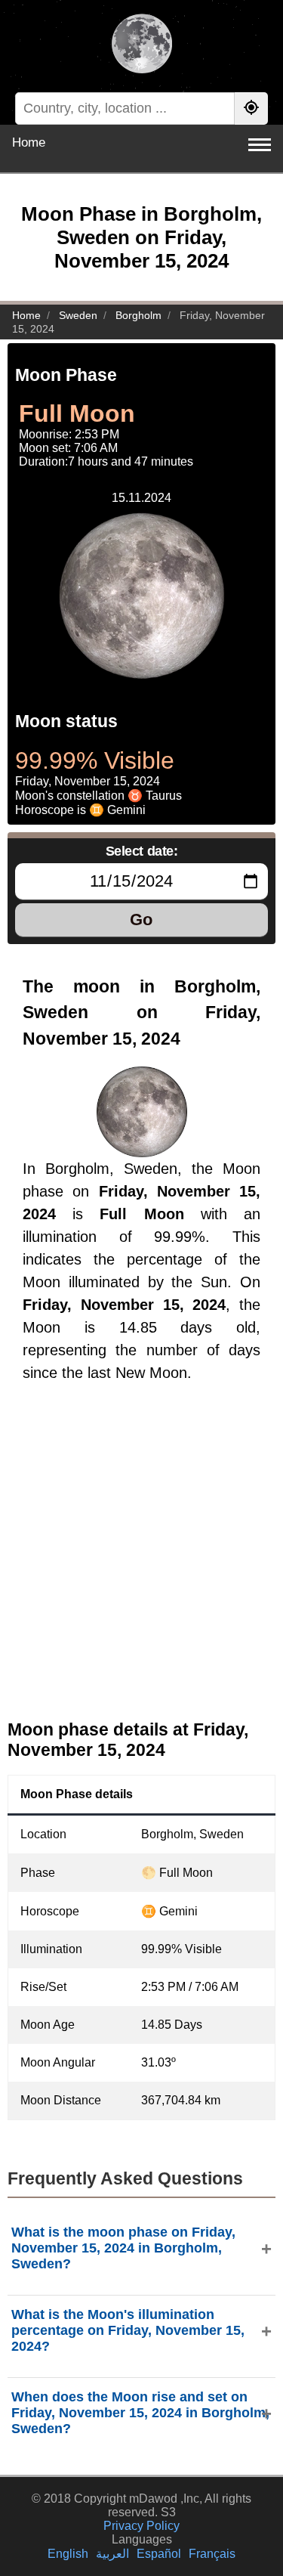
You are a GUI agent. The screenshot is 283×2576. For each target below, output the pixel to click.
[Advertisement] (141, 1564)
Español (159, 2554)
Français (212, 2554)
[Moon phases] (141, 45)
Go (141, 920)
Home (29, 142)
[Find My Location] (251, 108)
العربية (112, 2554)
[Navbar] (260, 145)
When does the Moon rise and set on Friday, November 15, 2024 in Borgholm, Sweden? (140, 2413)
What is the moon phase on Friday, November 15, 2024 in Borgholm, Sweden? (123, 2248)
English (68, 2554)
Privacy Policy (141, 2526)
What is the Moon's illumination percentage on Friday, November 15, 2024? (128, 2330)
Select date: (142, 851)
